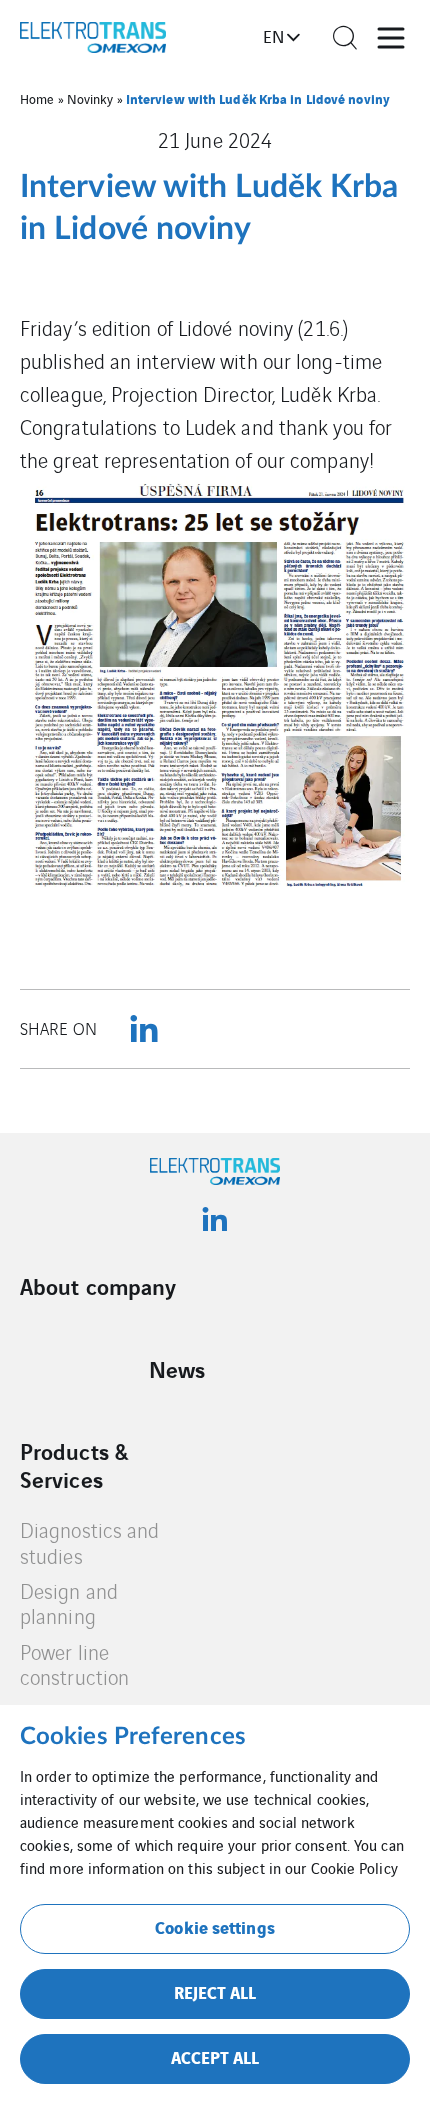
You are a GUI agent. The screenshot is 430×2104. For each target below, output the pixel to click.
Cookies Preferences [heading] (133, 1737)
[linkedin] (144, 1029)
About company (98, 1286)
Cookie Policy (354, 1867)
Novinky (90, 98)
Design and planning (69, 1603)
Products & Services (73, 1464)
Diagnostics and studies (90, 1542)
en (273, 36)
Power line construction (74, 1664)
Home (37, 98)
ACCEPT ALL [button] (215, 2056)
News (177, 1369)
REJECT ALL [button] (215, 1991)
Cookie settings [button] (215, 1926)
